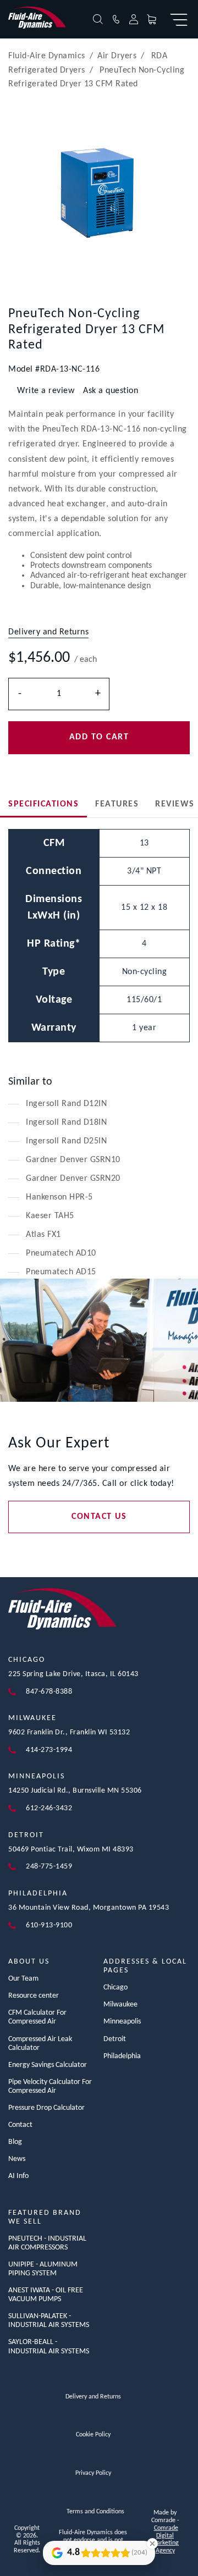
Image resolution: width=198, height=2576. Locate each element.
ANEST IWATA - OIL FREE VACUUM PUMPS (46, 2295)
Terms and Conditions (95, 2512)
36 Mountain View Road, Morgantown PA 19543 (89, 1908)
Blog (15, 2142)
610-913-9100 (49, 1925)
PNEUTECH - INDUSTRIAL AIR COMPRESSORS (47, 2243)
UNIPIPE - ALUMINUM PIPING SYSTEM (43, 2269)
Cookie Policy (93, 2435)
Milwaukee (32, 1718)
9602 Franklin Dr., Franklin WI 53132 (69, 1732)
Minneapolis (37, 1776)
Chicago (27, 1660)
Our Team (23, 1979)
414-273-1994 (49, 1750)
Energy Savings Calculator (48, 2065)
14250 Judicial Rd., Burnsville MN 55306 (75, 1791)
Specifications (43, 804)
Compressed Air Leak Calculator (40, 2044)
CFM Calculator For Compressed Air (37, 2017)
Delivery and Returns (93, 2397)
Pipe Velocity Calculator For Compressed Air (50, 2086)
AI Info (18, 2176)
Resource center (34, 1996)
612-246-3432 (49, 1808)
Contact (20, 2125)
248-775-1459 (49, 1867)
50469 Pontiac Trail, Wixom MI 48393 (71, 1850)
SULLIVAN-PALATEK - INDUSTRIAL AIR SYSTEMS (49, 2321)
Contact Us (99, 1517)
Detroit (26, 1835)
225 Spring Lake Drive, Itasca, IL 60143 (73, 1674)
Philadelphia (38, 1894)
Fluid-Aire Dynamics (47, 56)
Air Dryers (117, 56)
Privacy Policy (93, 2473)
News (17, 2159)
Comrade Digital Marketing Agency (165, 2539)
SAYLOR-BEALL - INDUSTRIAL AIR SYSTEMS (49, 2346)
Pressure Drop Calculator (46, 2108)
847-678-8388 (49, 1692)
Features (117, 804)
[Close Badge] (152, 2544)
